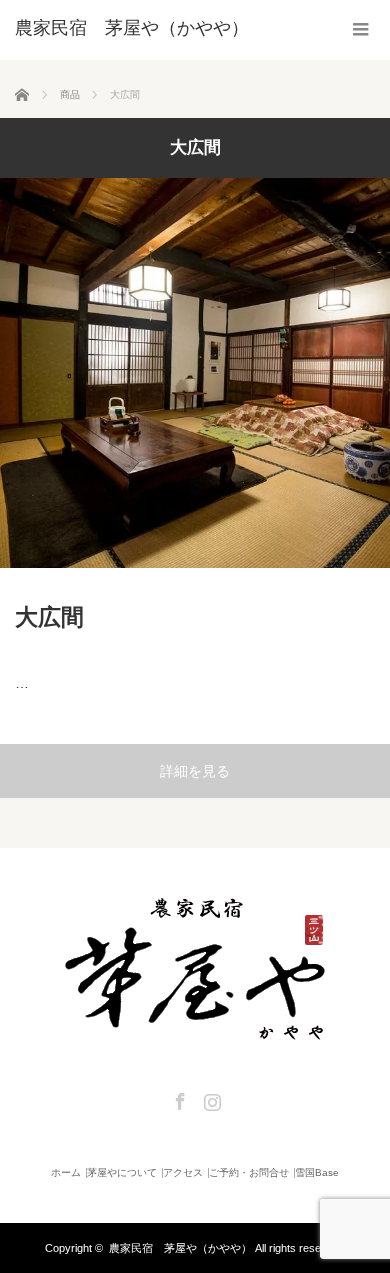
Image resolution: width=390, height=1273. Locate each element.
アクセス (183, 1173)
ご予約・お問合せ (249, 1173)
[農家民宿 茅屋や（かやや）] (132, 28)
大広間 (49, 617)
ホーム (66, 1173)
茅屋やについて (122, 1173)
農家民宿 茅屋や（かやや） (180, 1248)
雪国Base (317, 1173)
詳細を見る (195, 771)
